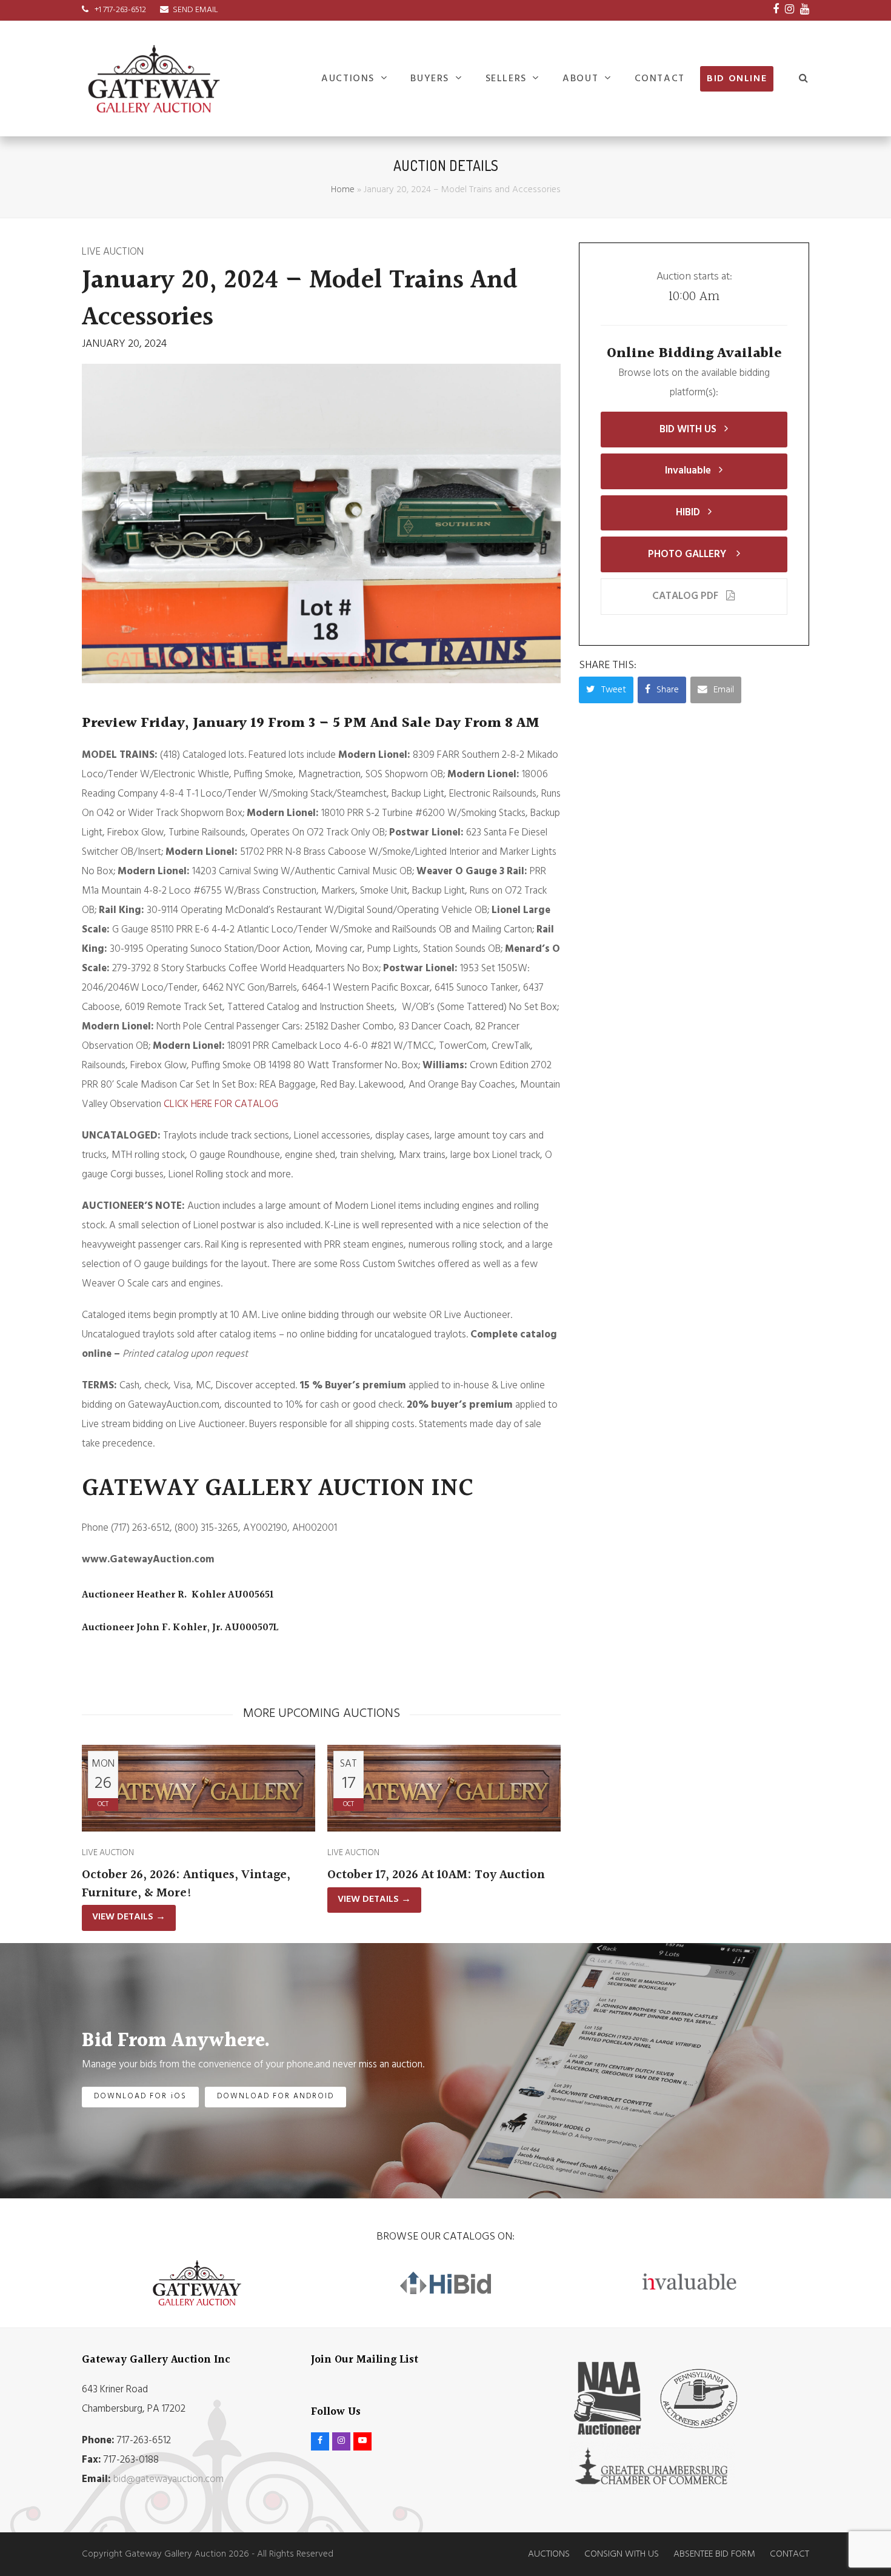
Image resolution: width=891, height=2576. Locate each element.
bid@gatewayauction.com (169, 2479)
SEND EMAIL (195, 10)
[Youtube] (805, 10)
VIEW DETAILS (129, 1917)
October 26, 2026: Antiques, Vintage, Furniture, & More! (186, 1884)
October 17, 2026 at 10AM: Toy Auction (436, 1875)
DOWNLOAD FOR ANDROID (276, 2096)
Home (343, 190)
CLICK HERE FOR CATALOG (221, 1104)
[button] (804, 79)
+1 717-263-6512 (119, 10)
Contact (789, 2554)
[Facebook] (776, 10)
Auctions (549, 2554)
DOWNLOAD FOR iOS (140, 2096)
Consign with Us (622, 2554)
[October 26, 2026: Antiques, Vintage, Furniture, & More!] (199, 1788)
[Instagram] (789, 10)
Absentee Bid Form (714, 2554)
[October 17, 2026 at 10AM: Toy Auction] (444, 1788)
